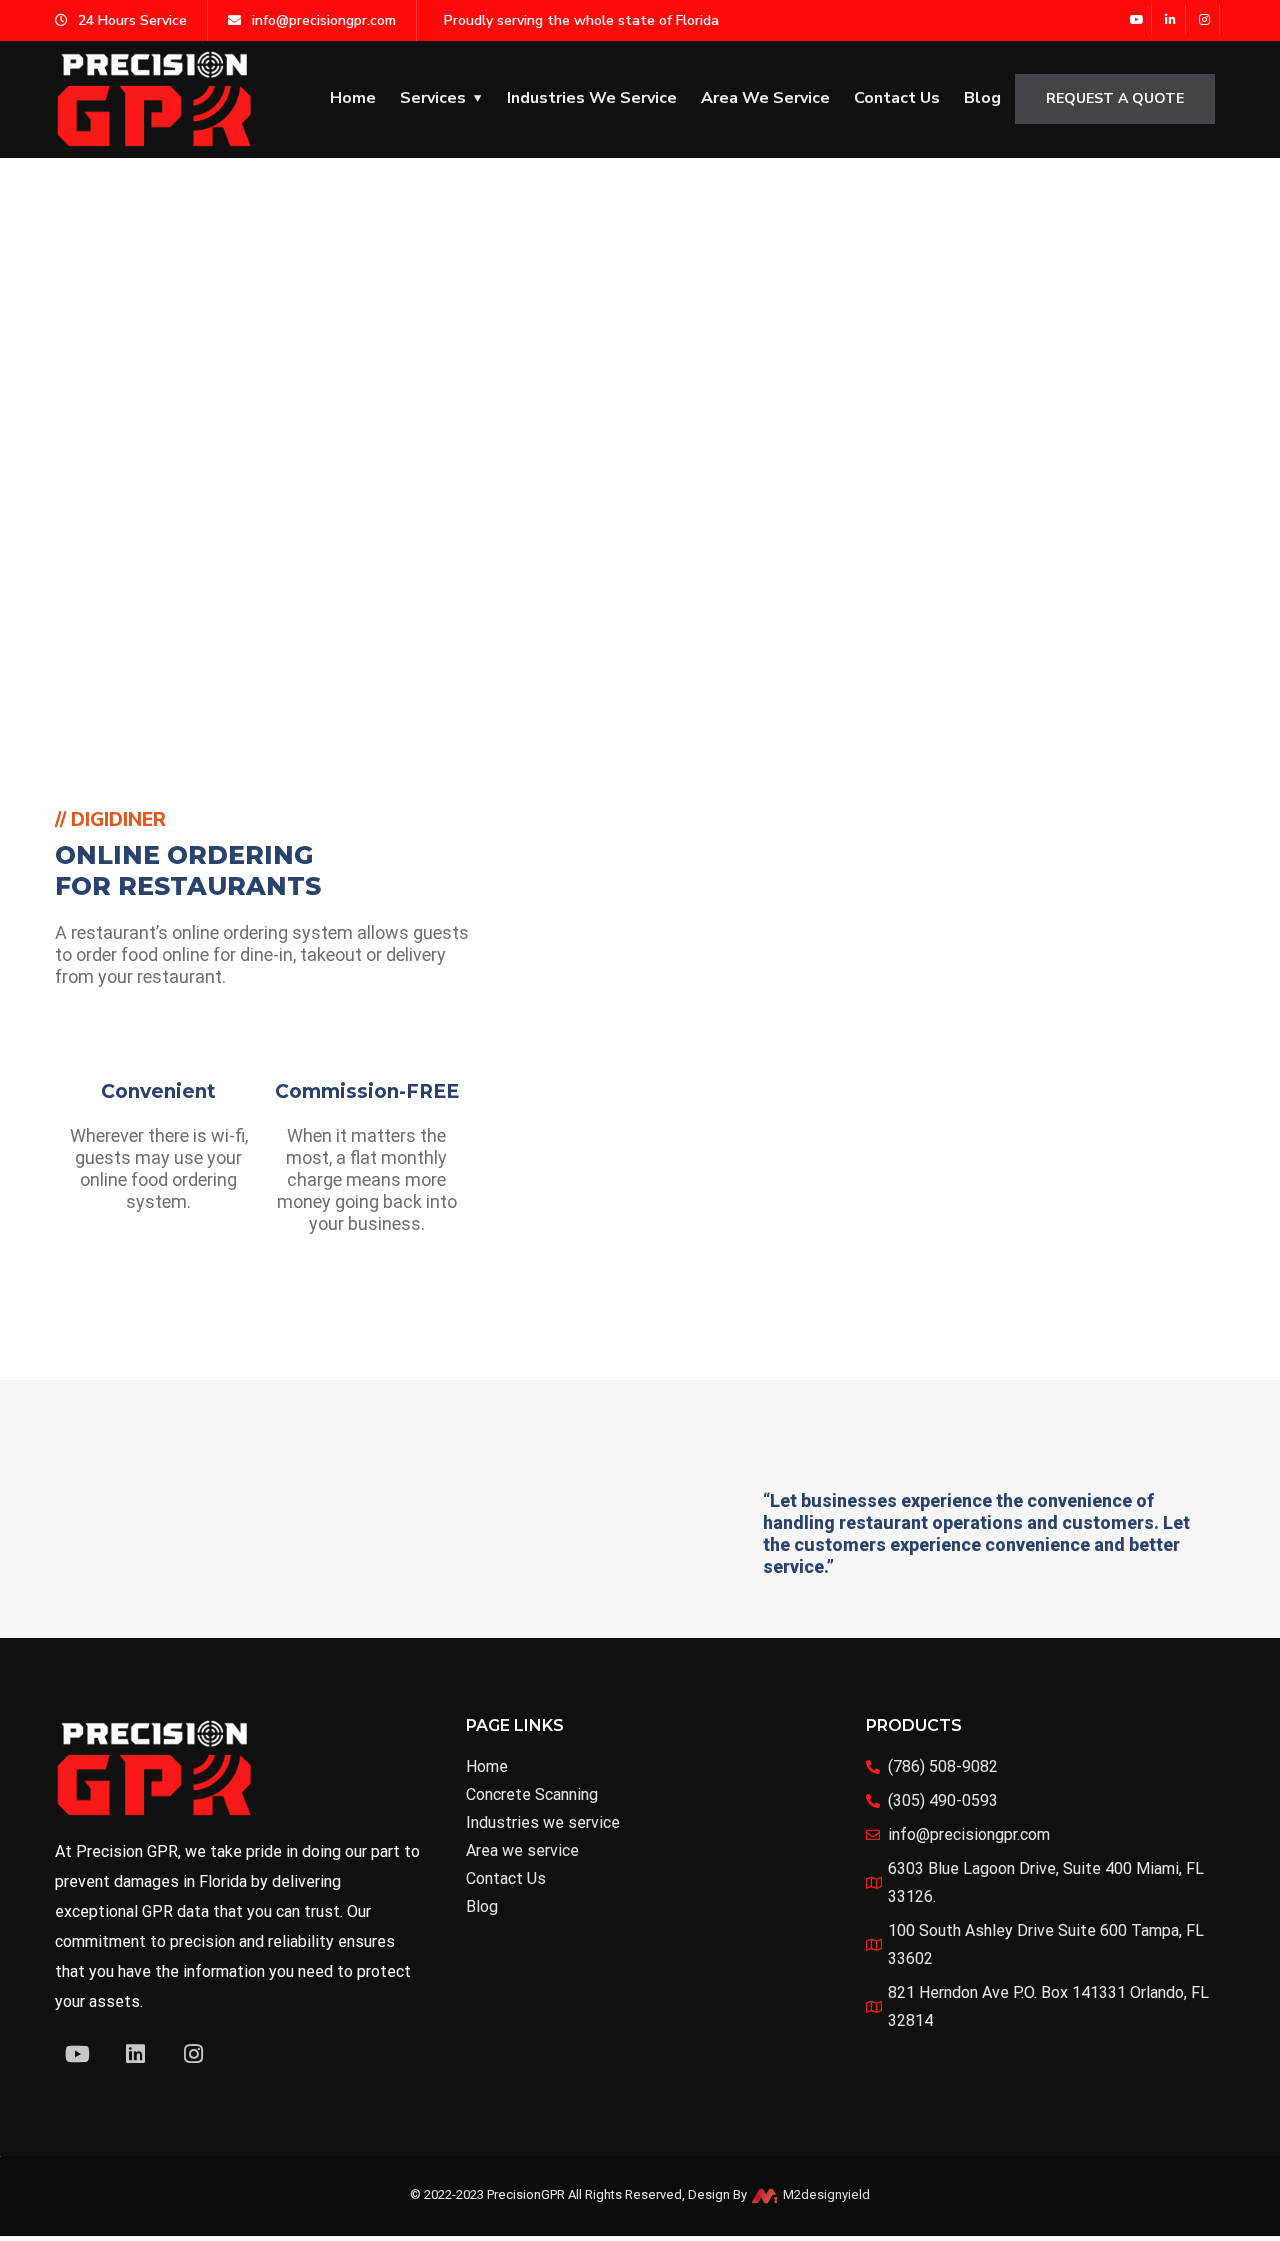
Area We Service (765, 98)
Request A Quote (1115, 98)
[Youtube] (1137, 19)
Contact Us (897, 98)
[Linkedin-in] (1171, 19)
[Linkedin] (135, 2054)
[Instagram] (1205, 19)
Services (433, 98)
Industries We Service (592, 98)
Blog (982, 98)
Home (353, 98)
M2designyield (825, 2194)
